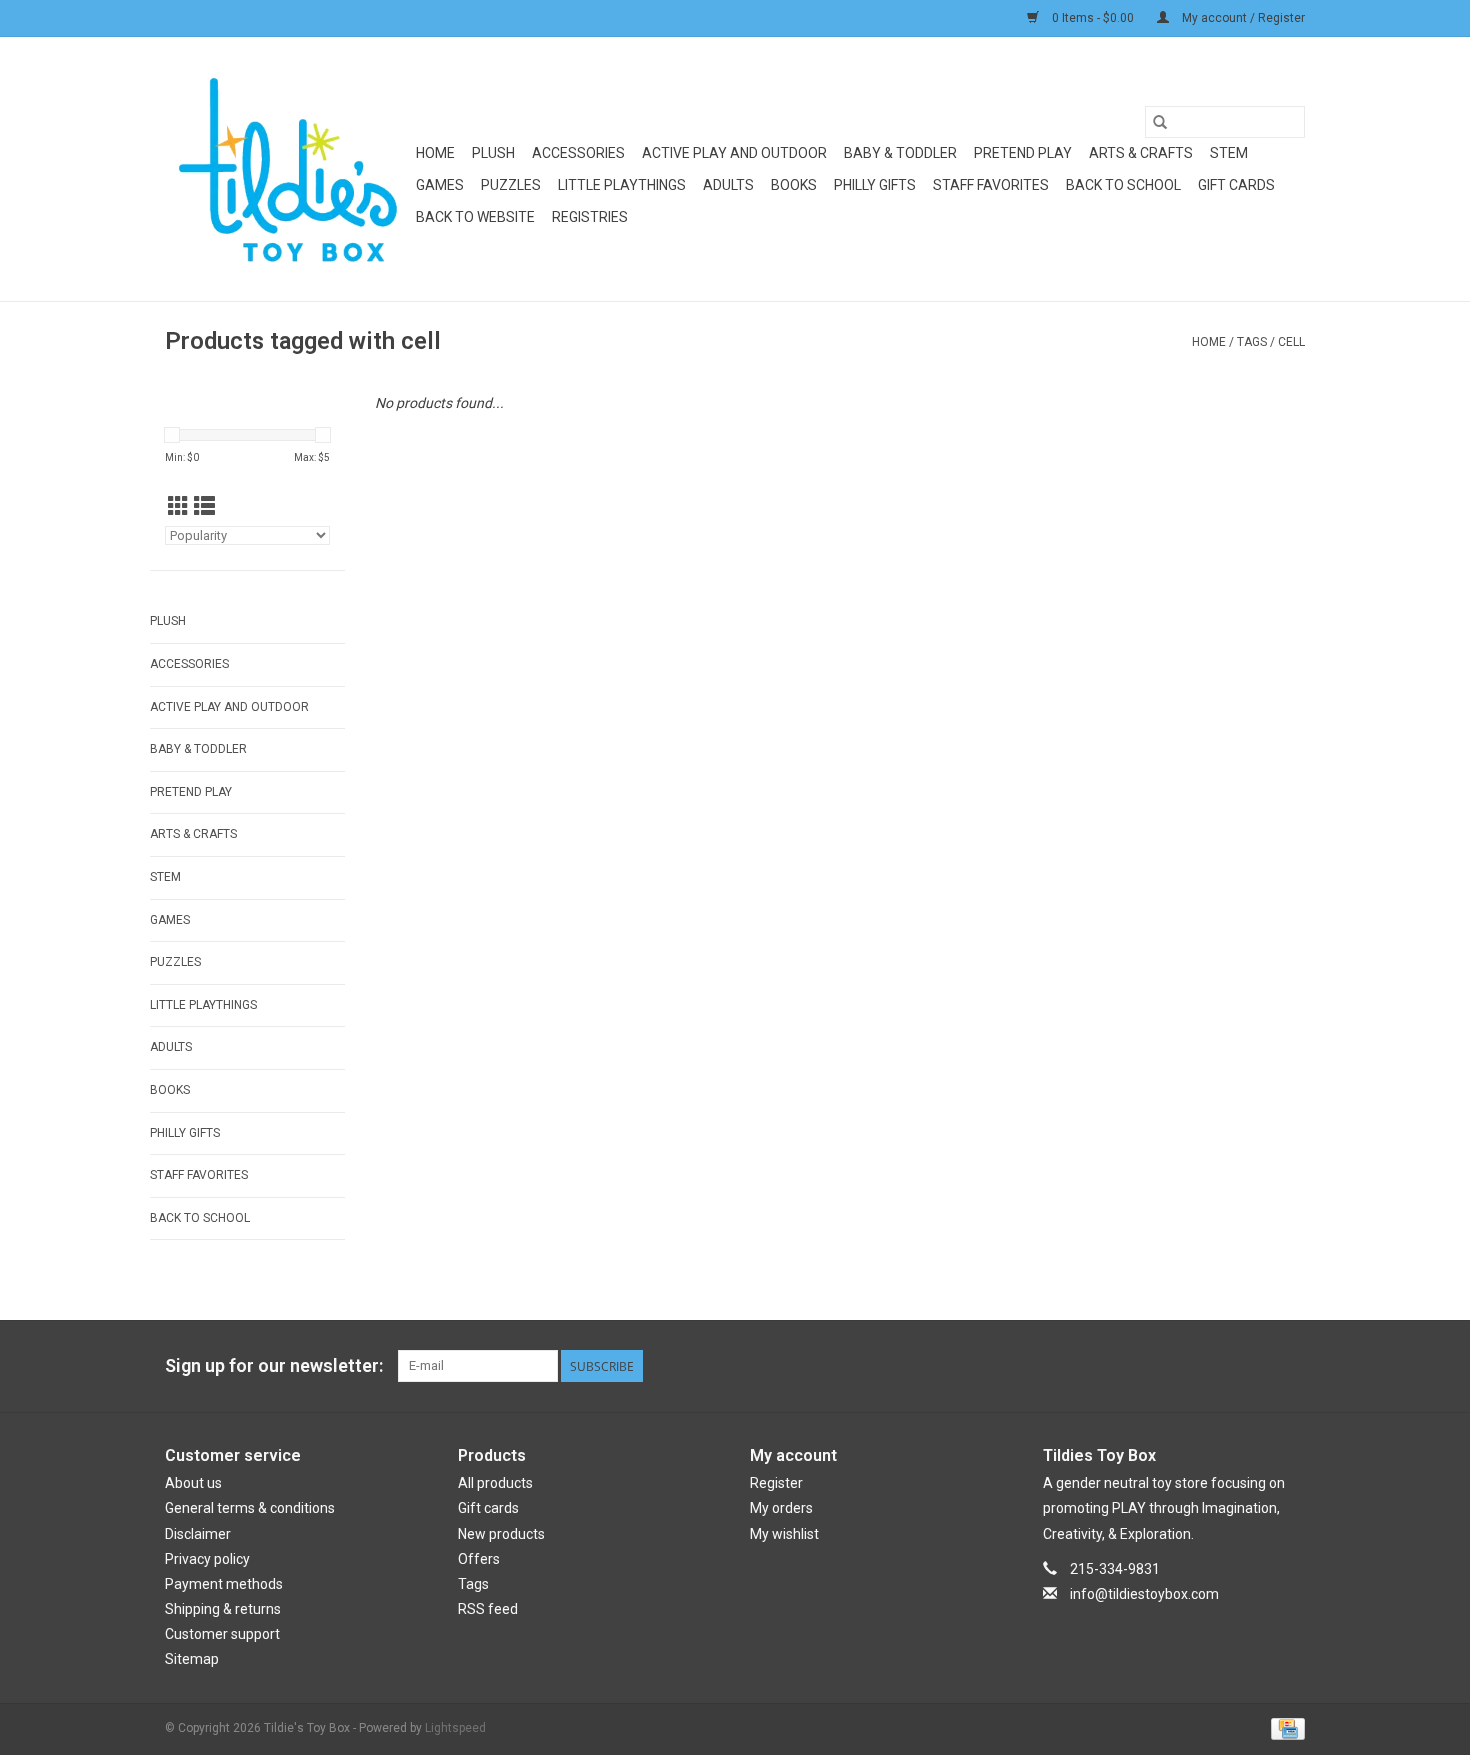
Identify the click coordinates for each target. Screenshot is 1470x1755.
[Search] (1160, 122)
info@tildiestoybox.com (1144, 1594)
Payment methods (224, 1584)
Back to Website (475, 217)
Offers (479, 1559)
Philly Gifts (875, 185)
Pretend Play (1023, 153)
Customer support (222, 1634)
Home (435, 153)
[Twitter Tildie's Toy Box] (1219, 1366)
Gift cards (1236, 185)
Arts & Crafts (1141, 153)
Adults (728, 185)
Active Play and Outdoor (734, 153)
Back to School (1123, 185)
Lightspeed (455, 1728)
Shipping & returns (223, 1609)
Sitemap (192, 1659)
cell (1291, 342)
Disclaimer (198, 1534)
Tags (1252, 342)
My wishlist (784, 1534)
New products (501, 1534)
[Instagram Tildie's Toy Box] (1289, 1366)
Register (776, 1483)
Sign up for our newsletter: (274, 1365)
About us (193, 1483)
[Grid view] (178, 507)
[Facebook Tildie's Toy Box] (1184, 1366)
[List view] (204, 507)
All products (495, 1483)
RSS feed (488, 1609)
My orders (781, 1508)
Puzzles (511, 185)
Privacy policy (207, 1559)
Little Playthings (622, 185)
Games (440, 185)
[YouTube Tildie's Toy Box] (1254, 1366)
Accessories (578, 153)
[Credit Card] (1284, 1728)
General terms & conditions (250, 1508)
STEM (1229, 153)
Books (794, 185)
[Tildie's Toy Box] (287, 169)
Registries (590, 217)
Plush (493, 153)
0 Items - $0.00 (1093, 18)
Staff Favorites (991, 185)
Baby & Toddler (900, 153)
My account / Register (1242, 18)
